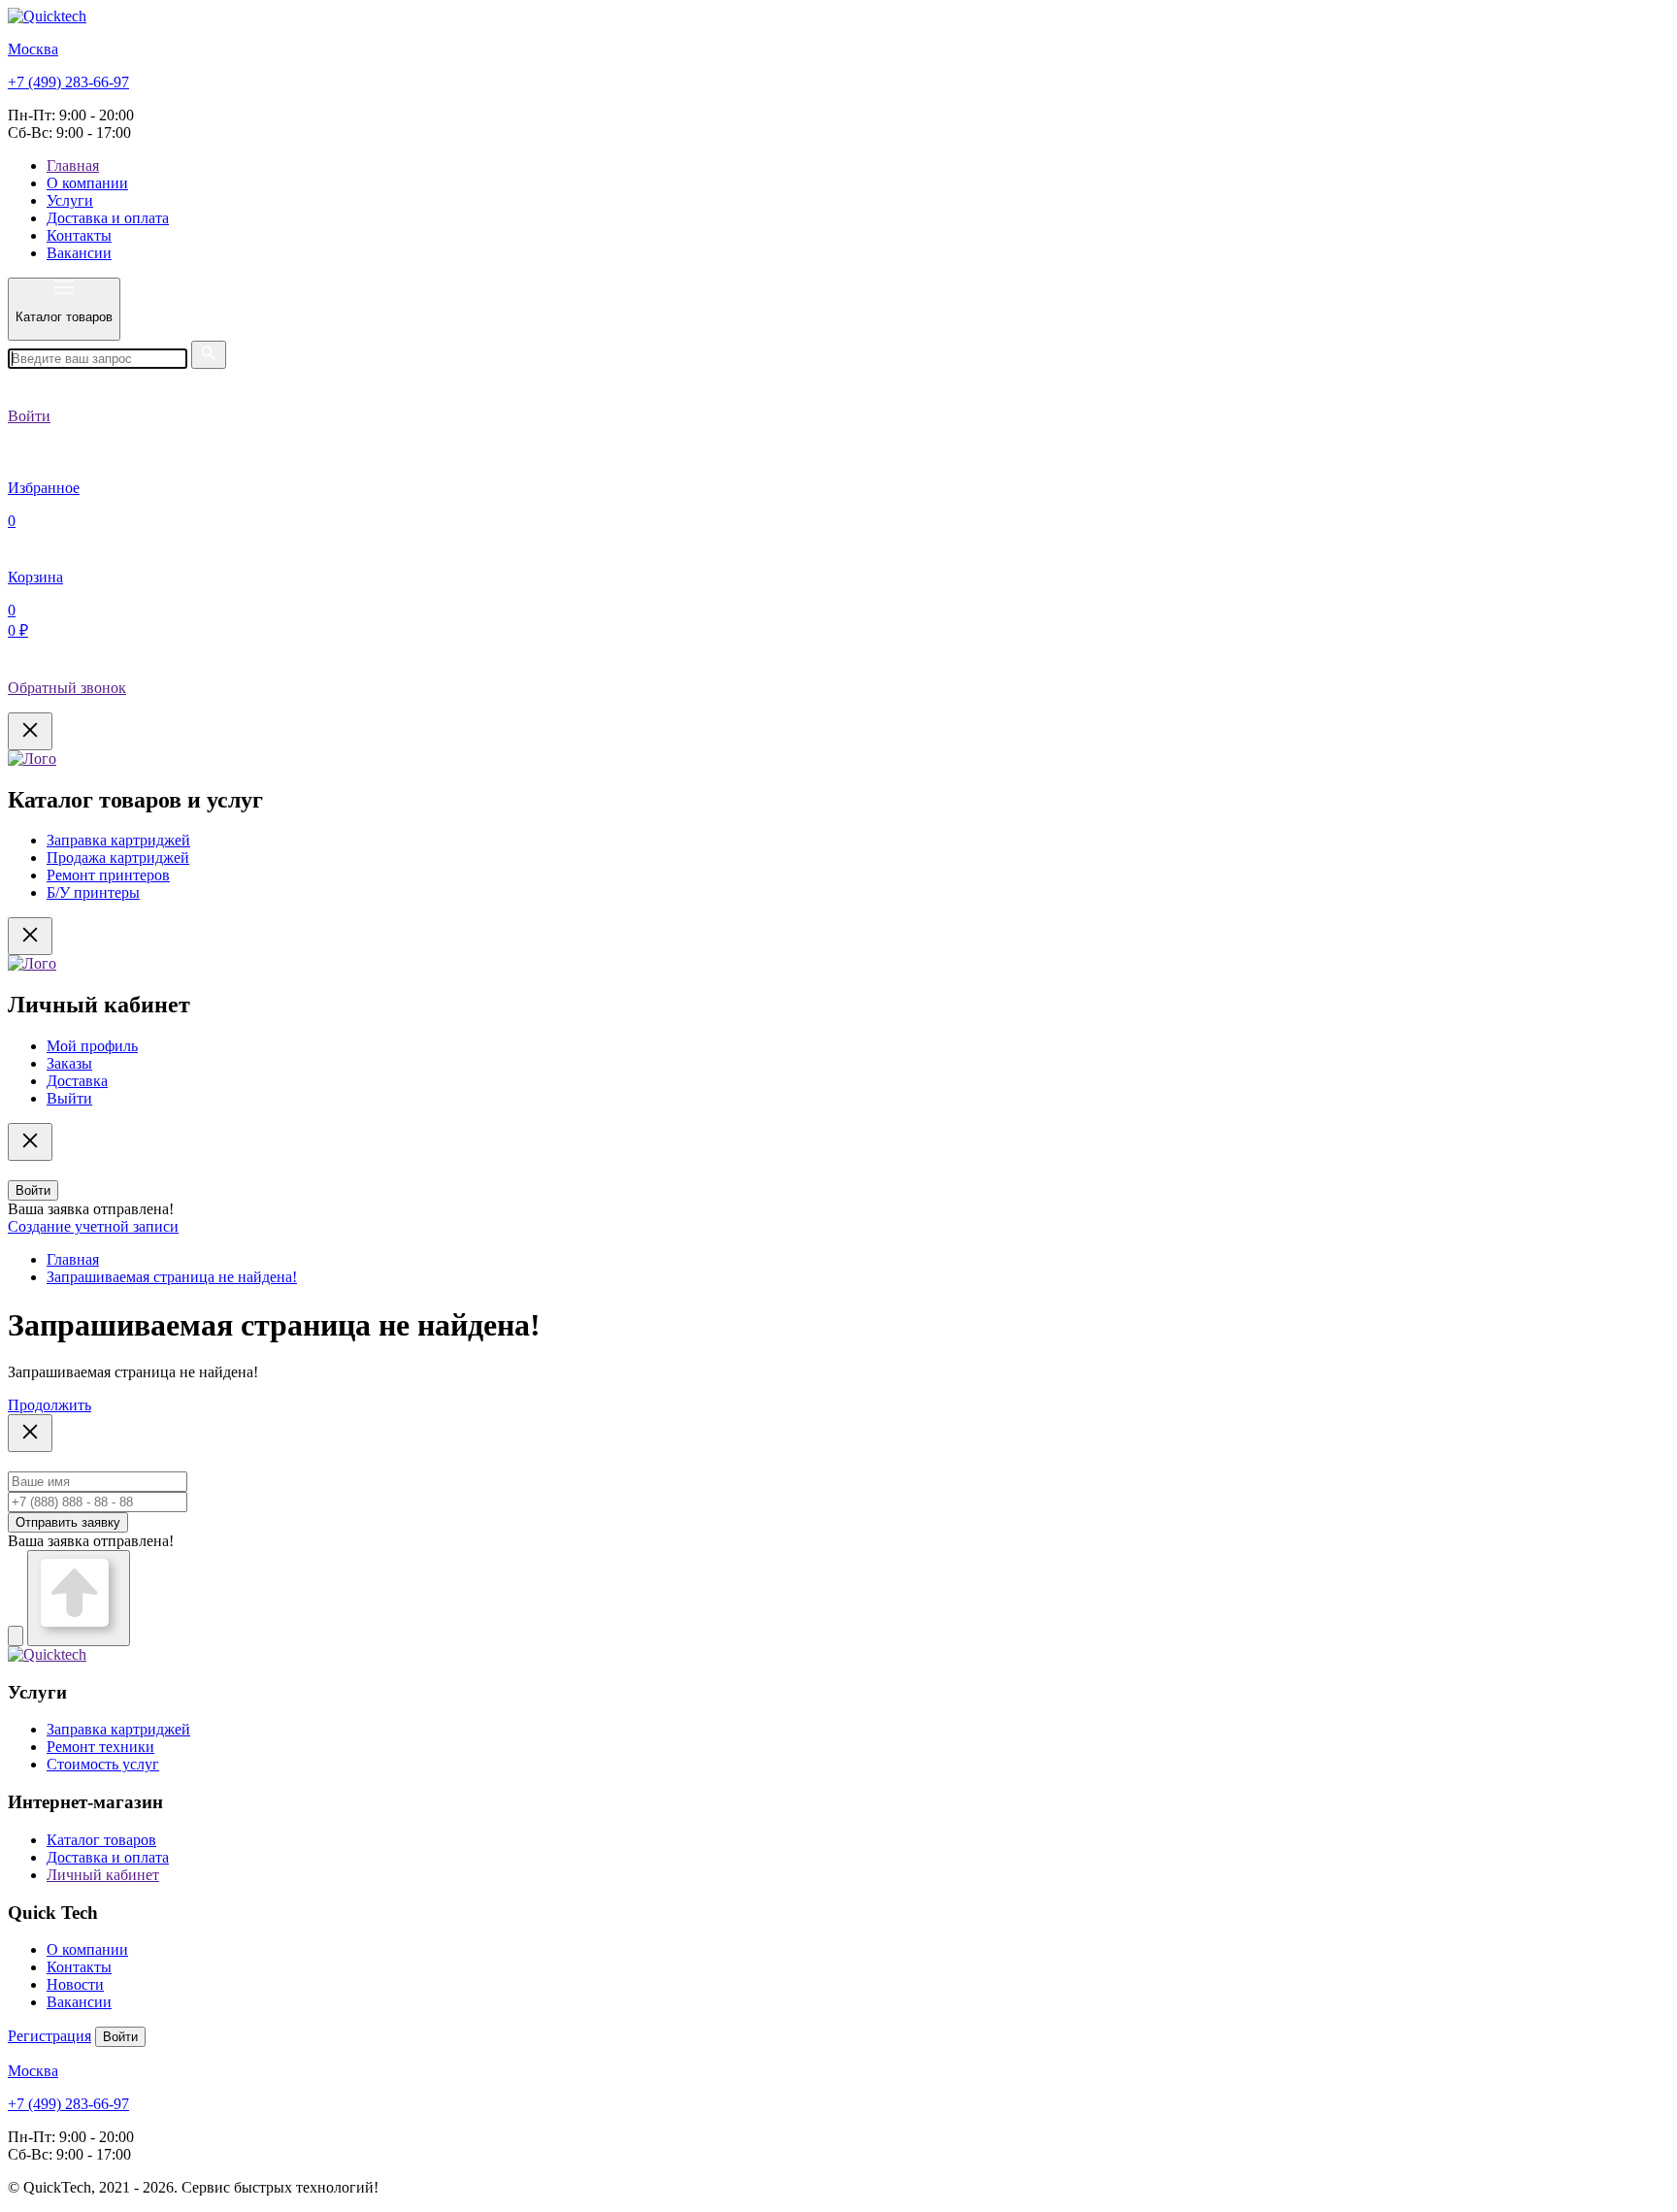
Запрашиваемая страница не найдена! (172, 1277)
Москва (33, 49)
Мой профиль (92, 1046)
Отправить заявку (68, 1522)
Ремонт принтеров (108, 875)
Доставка (77, 1081)
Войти (33, 1190)
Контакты (79, 235)
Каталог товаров (101, 1840)
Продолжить (49, 1405)
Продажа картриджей (118, 858)
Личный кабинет (103, 1875)
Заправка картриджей (118, 840)
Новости (75, 1984)
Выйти (69, 1098)
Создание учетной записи (93, 1226)
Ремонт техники (100, 1747)
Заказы (69, 1063)
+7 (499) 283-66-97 (68, 82)
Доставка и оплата (108, 218)
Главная (73, 165)
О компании (87, 183)
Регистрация (49, 2036)
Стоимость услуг (103, 1764)
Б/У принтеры (93, 892)
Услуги (70, 200)
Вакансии (79, 253)
